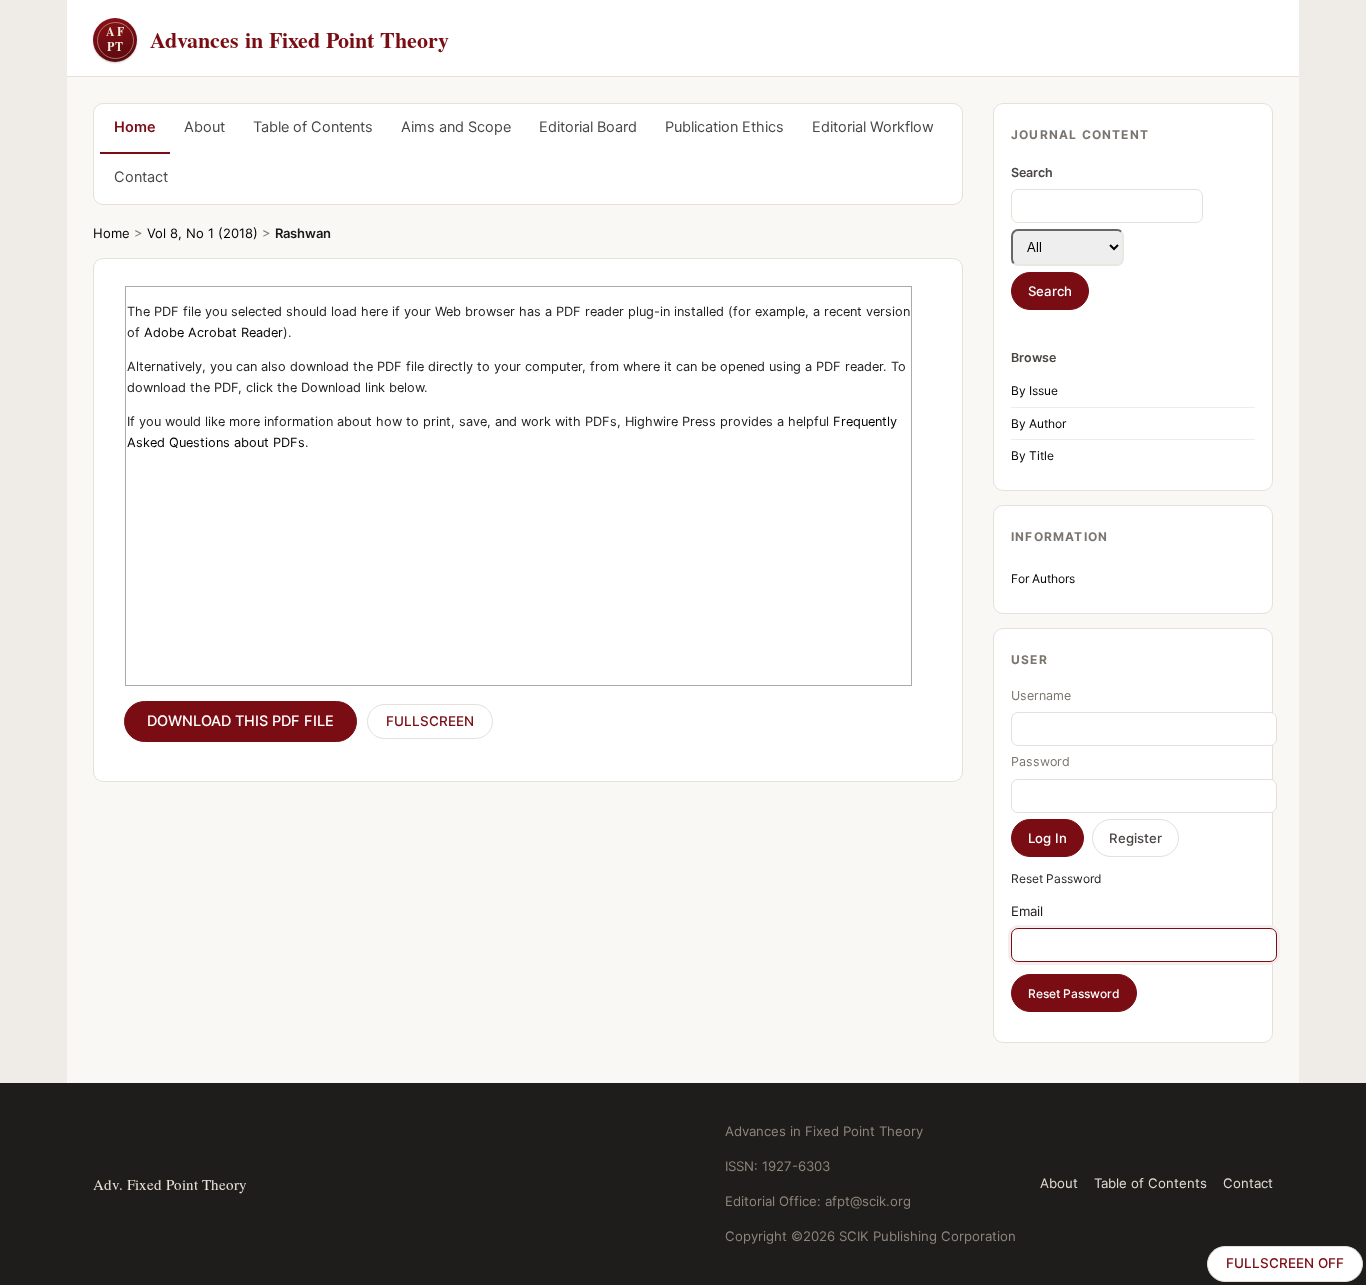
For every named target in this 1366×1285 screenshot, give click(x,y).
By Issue (1034, 390)
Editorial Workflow (873, 127)
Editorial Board (588, 127)
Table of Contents (313, 127)
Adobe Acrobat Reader (213, 332)
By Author (1038, 423)
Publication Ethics (724, 127)
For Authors (1043, 578)
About (204, 127)
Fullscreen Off (1285, 1263)
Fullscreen (430, 721)
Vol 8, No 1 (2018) (202, 233)
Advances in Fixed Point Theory (277, 39)
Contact (141, 177)
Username (1041, 695)
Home (135, 127)
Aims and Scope (456, 127)
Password (1040, 761)
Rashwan (303, 233)
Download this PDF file (240, 721)
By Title (1032, 455)
